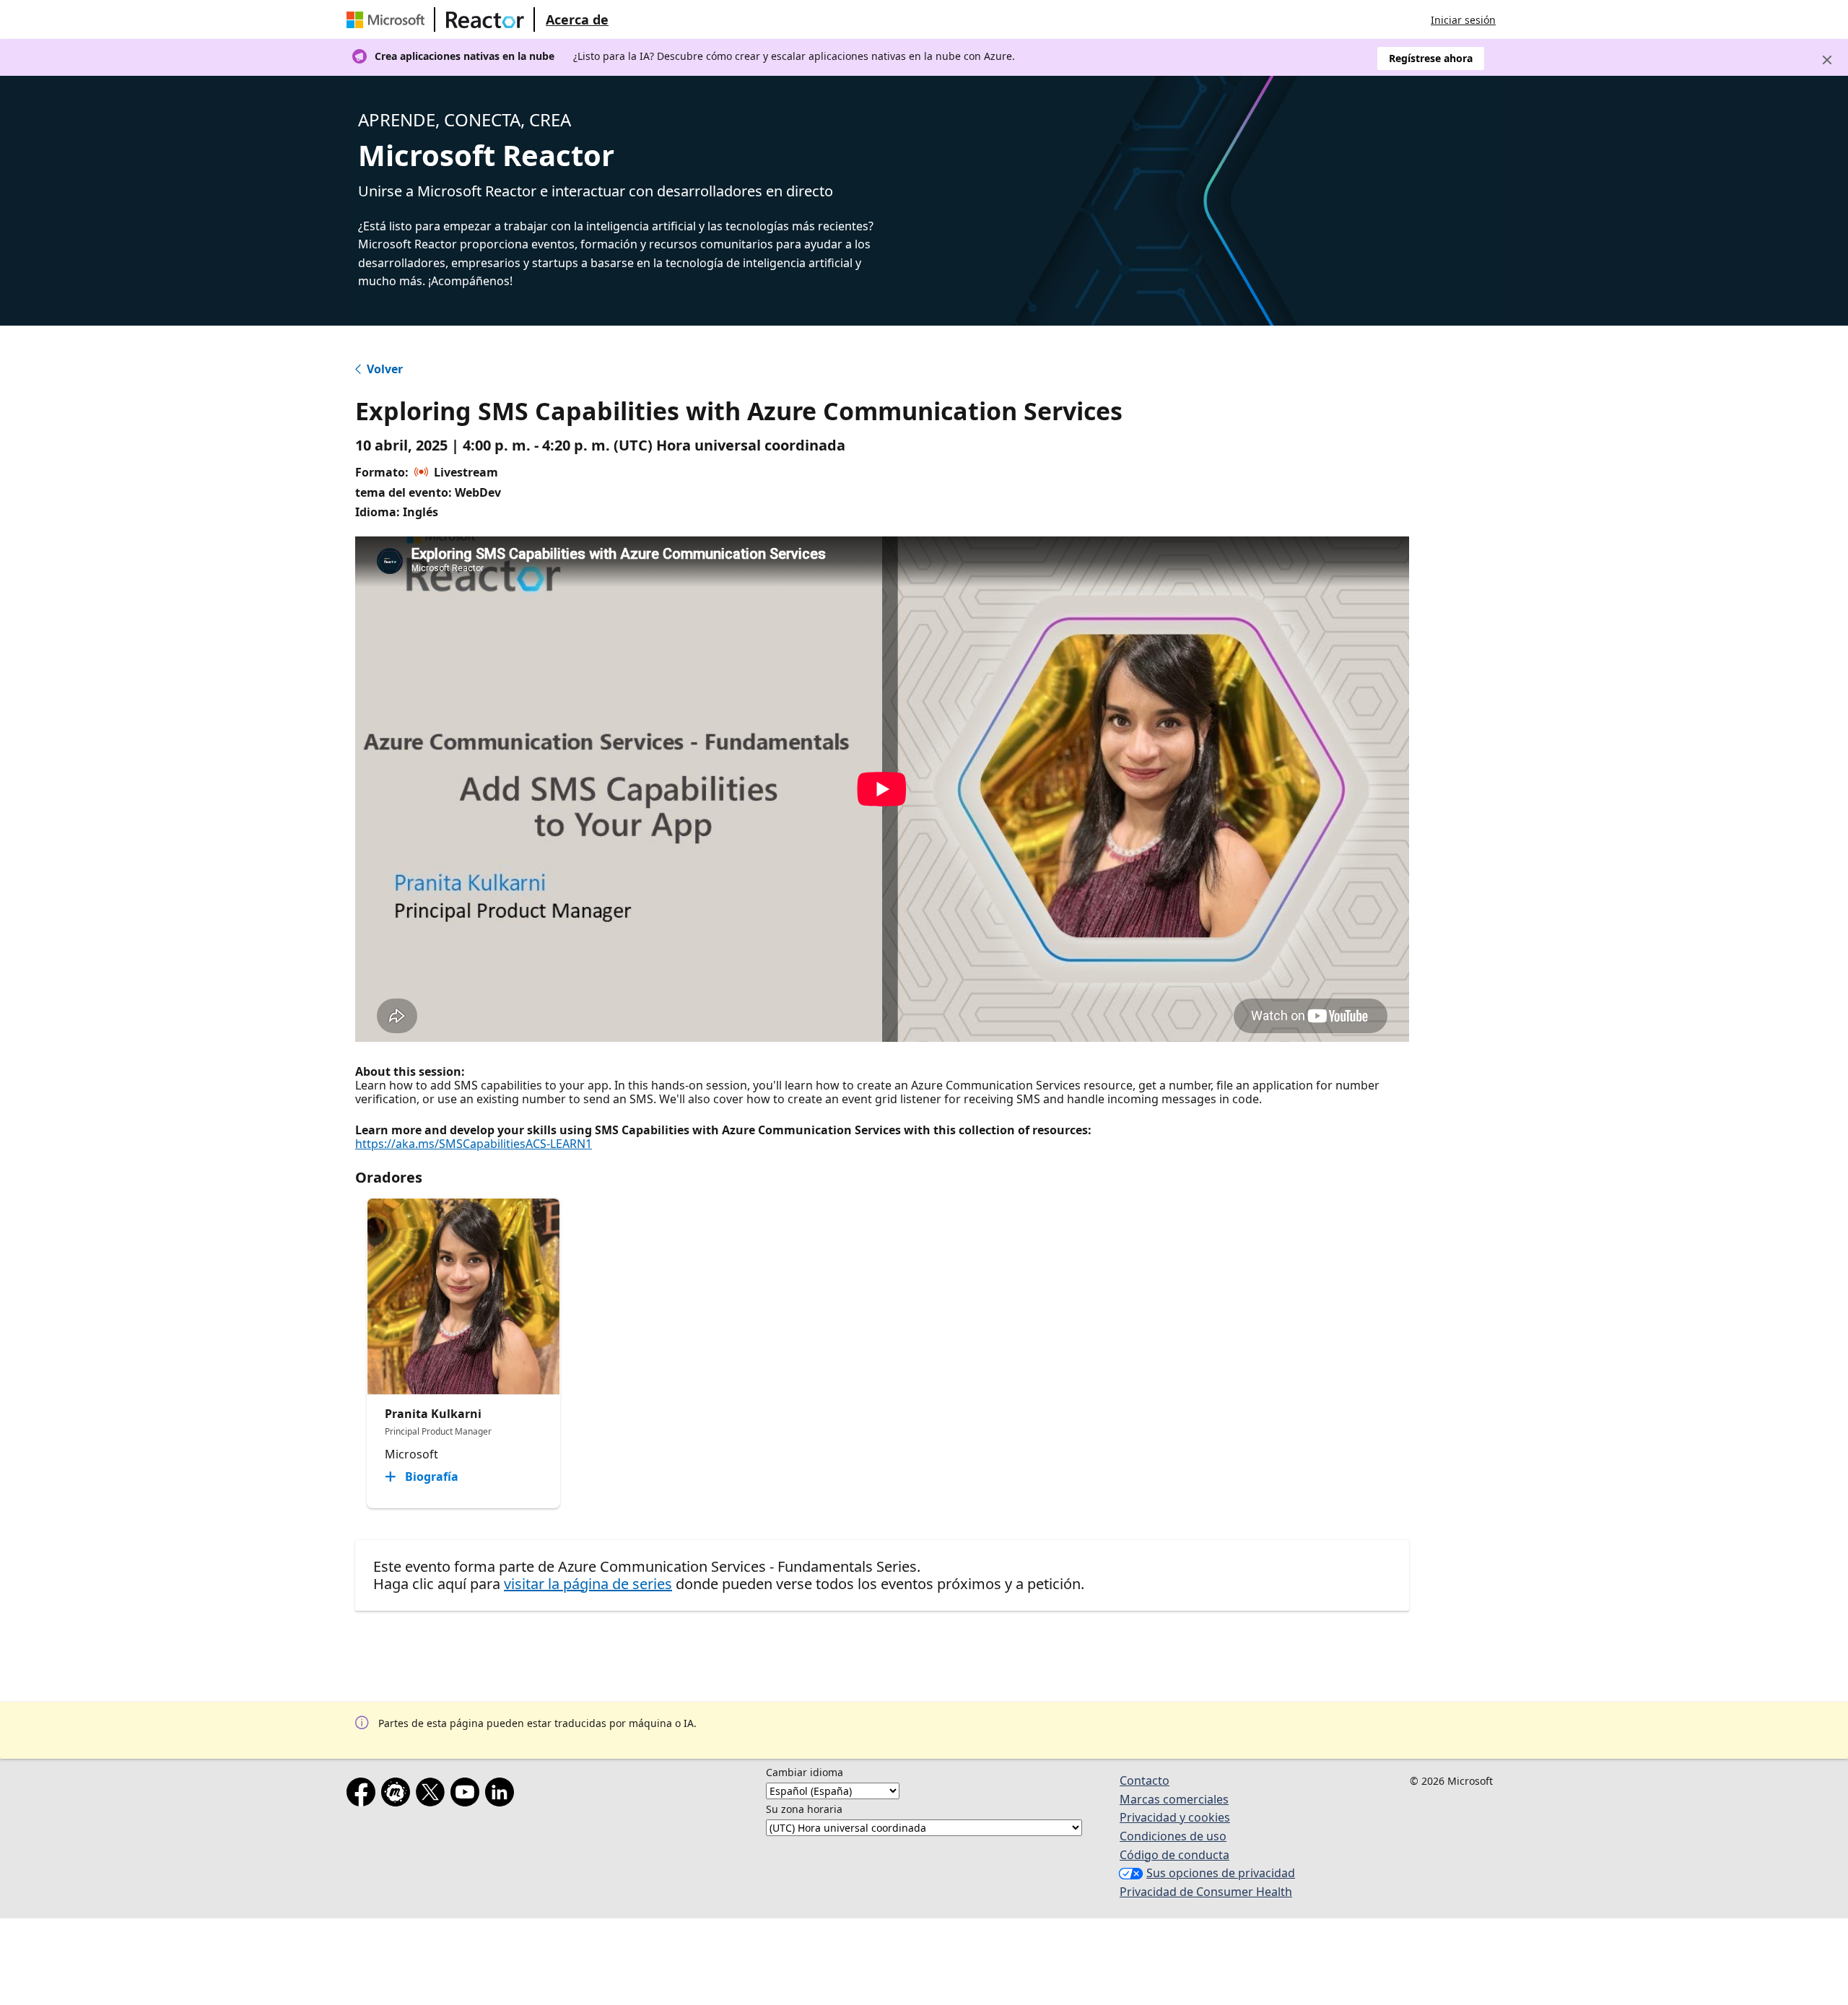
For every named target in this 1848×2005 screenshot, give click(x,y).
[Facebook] (364, 1795)
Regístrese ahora (1431, 58)
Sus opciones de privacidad (1221, 1873)
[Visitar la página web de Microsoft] (388, 19)
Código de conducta (1174, 1855)
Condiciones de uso (1173, 1836)
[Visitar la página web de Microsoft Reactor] (485, 19)
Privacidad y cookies (1175, 1817)
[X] (433, 1795)
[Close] (1827, 60)
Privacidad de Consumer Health (1206, 1892)
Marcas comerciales (1174, 1799)
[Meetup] (398, 1795)
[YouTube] (468, 1795)
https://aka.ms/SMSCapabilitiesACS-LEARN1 (474, 1144)
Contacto (1145, 1780)
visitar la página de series (588, 1584)
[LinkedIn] (502, 1795)
